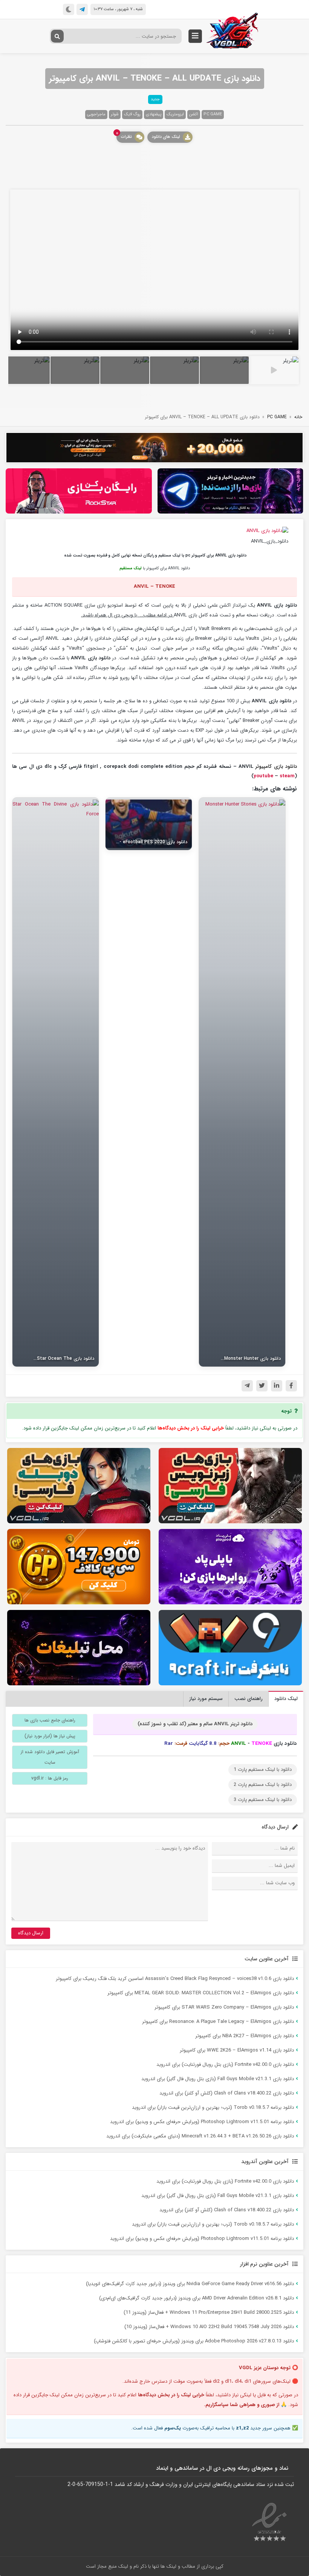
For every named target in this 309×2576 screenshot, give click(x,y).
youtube (263, 776)
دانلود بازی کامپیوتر (276, 767)
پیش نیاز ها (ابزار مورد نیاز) (50, 1736)
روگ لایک (132, 114)
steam (287, 776)
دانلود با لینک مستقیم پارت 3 (263, 1800)
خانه (298, 417)
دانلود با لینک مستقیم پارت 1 (263, 1770)
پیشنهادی (154, 114)
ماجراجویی (96, 114)
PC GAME (213, 114)
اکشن (194, 114)
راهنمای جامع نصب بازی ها (50, 1720)
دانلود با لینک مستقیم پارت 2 (263, 1785)
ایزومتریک (175, 114)
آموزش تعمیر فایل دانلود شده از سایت (50, 1757)
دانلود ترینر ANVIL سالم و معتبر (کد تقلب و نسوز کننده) (195, 1724)
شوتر (115, 114)
